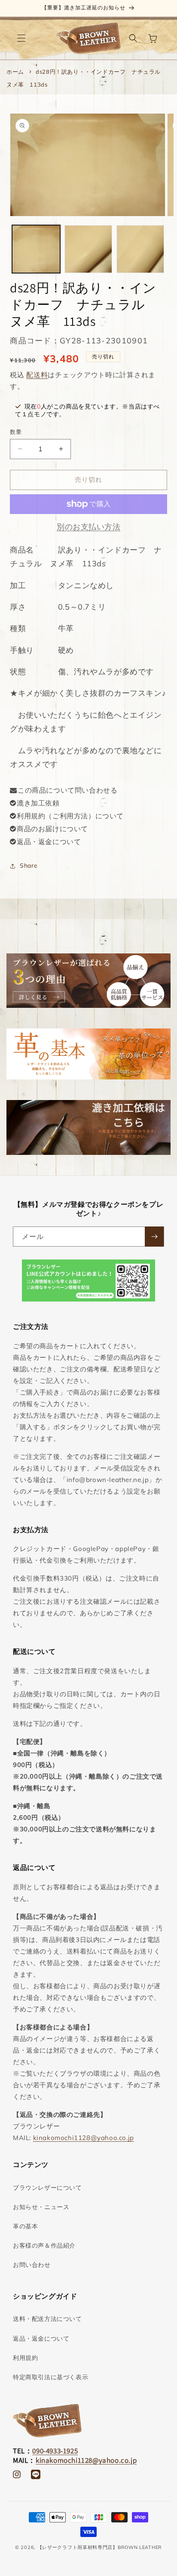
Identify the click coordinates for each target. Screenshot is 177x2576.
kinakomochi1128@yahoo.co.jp (84, 2138)
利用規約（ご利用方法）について (70, 816)
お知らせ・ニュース (41, 2207)
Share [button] (29, 866)
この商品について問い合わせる (67, 790)
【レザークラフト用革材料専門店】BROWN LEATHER (100, 2547)
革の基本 (25, 2226)
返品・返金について (49, 842)
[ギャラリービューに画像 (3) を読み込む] (140, 249)
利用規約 (25, 2358)
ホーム (15, 72)
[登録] (154, 1237)
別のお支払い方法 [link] (88, 527)
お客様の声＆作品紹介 (44, 2245)
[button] (21, 38)
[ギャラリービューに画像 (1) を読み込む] (36, 249)
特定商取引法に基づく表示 (50, 2377)
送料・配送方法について (47, 2319)
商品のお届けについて (52, 829)
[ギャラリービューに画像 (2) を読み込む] (88, 249)
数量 (16, 432)
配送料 (37, 375)
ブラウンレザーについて (47, 2188)
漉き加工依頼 (38, 803)
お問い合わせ (32, 2265)
